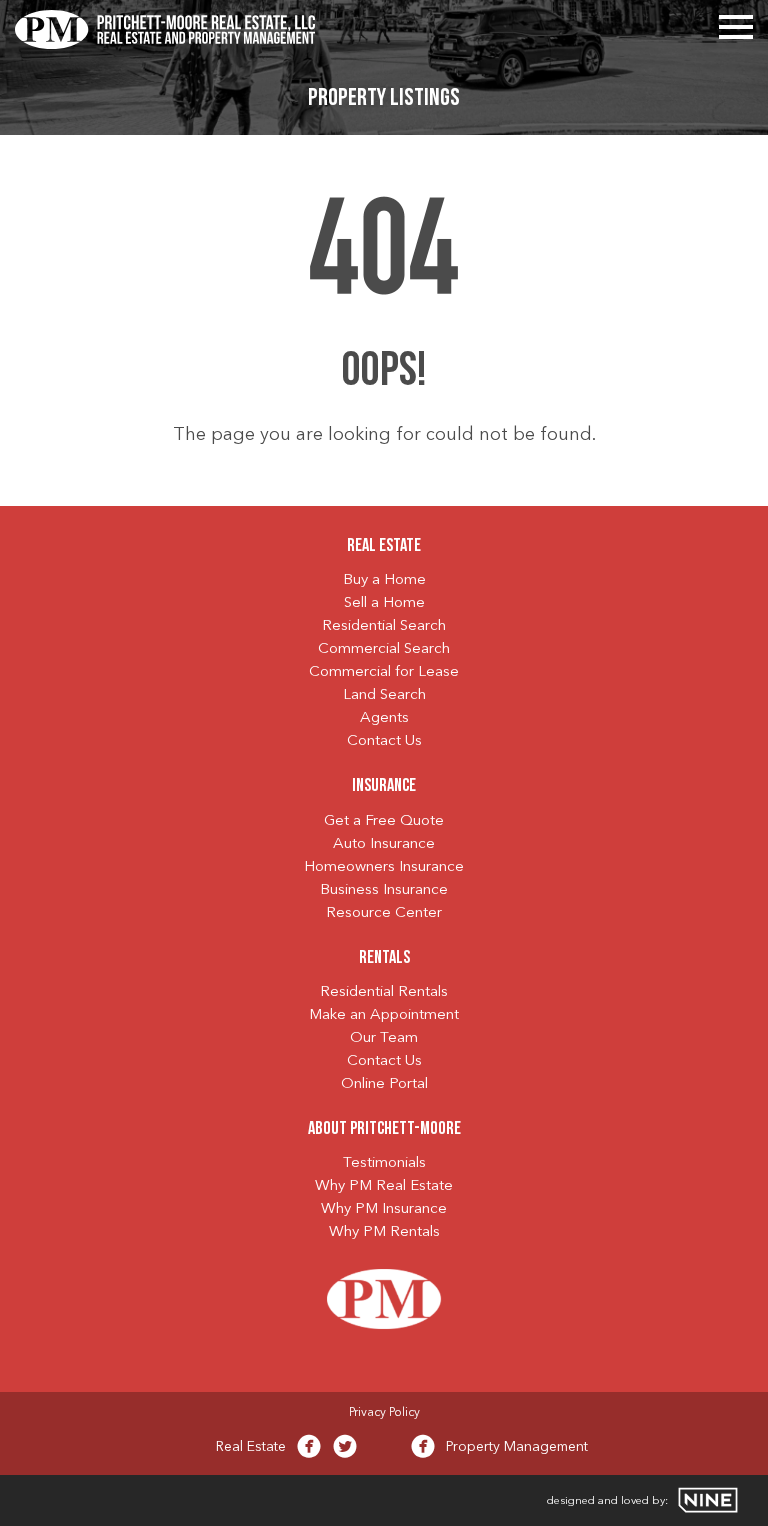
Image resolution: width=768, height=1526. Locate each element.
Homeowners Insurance (384, 867)
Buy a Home (384, 580)
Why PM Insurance (384, 1209)
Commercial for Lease (384, 672)
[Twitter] (345, 1451)
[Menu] (736, 23)
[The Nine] (708, 1500)
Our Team (384, 1038)
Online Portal (384, 1084)
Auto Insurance (384, 844)
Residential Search (384, 626)
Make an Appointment (384, 1015)
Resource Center (384, 913)
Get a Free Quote (384, 821)
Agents (384, 718)
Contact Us (384, 741)
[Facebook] (309, 1451)
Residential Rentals (384, 992)
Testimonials (384, 1163)
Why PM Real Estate (384, 1186)
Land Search (384, 695)
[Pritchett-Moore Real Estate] (165, 27)
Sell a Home (384, 603)
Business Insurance (384, 890)
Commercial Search (384, 649)
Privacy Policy (384, 1413)
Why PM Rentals (384, 1232)
